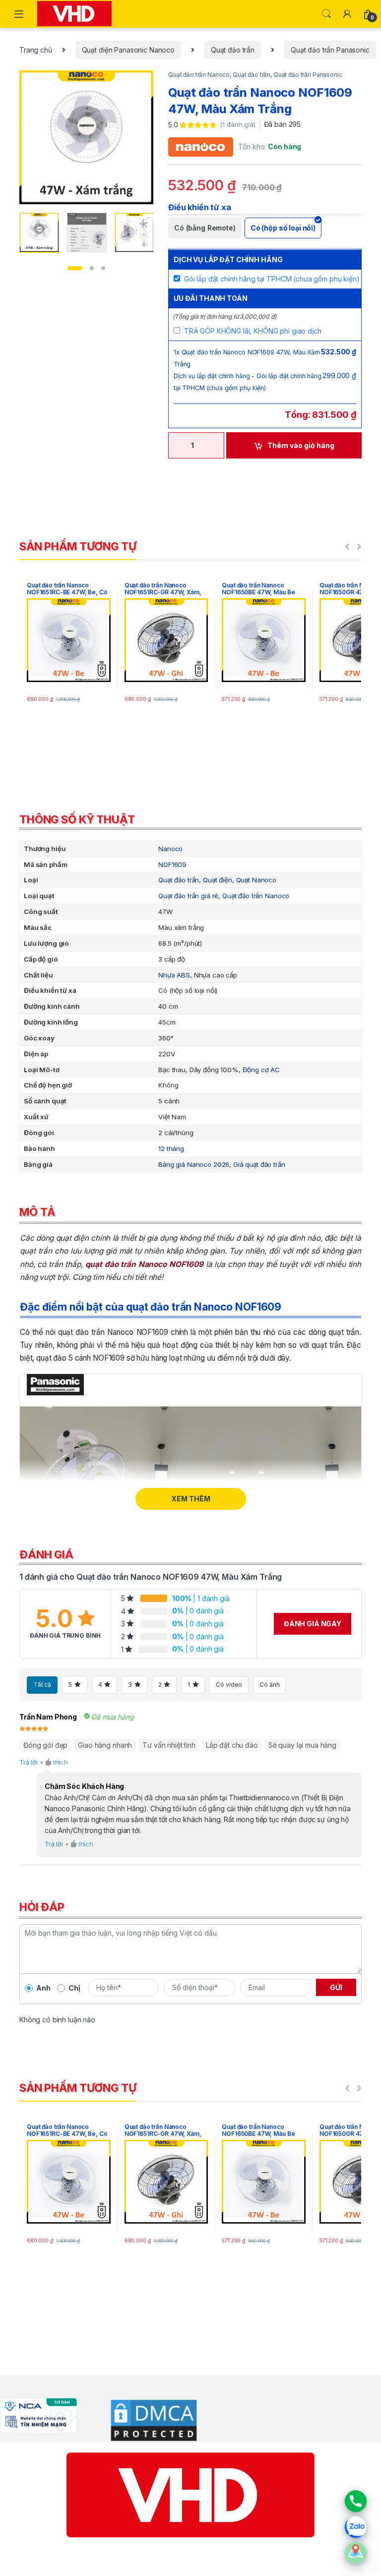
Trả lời (29, 1762)
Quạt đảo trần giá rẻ (188, 896)
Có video (229, 1685)
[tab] (190, 822)
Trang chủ (36, 50)
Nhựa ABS (174, 975)
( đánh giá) (238, 124)
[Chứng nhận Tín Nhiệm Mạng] (38, 2415)
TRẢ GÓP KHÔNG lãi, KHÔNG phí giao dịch (253, 331)
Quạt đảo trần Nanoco (199, 75)
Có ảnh (269, 1685)
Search (326, 14)
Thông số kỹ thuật (77, 819)
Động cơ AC (261, 1070)
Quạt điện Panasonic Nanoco (128, 50)
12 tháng (171, 1148)
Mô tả (37, 1212)
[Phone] (356, 2501)
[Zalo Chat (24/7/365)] (356, 2527)
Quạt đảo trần (233, 50)
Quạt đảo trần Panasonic (330, 50)
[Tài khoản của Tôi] (347, 14)
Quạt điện (218, 880)
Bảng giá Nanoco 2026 (194, 1164)
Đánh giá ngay (313, 1624)
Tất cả (42, 1685)
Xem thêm (191, 1499)
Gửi (336, 1987)
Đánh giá (46, 1554)
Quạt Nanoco (256, 880)
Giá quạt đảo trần (259, 1164)
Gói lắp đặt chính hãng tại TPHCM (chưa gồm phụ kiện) (272, 279)
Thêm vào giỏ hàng (301, 445)
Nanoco (170, 849)
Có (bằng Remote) (205, 228)
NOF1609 (172, 864)
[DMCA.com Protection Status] (147, 2420)
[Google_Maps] (356, 2553)
